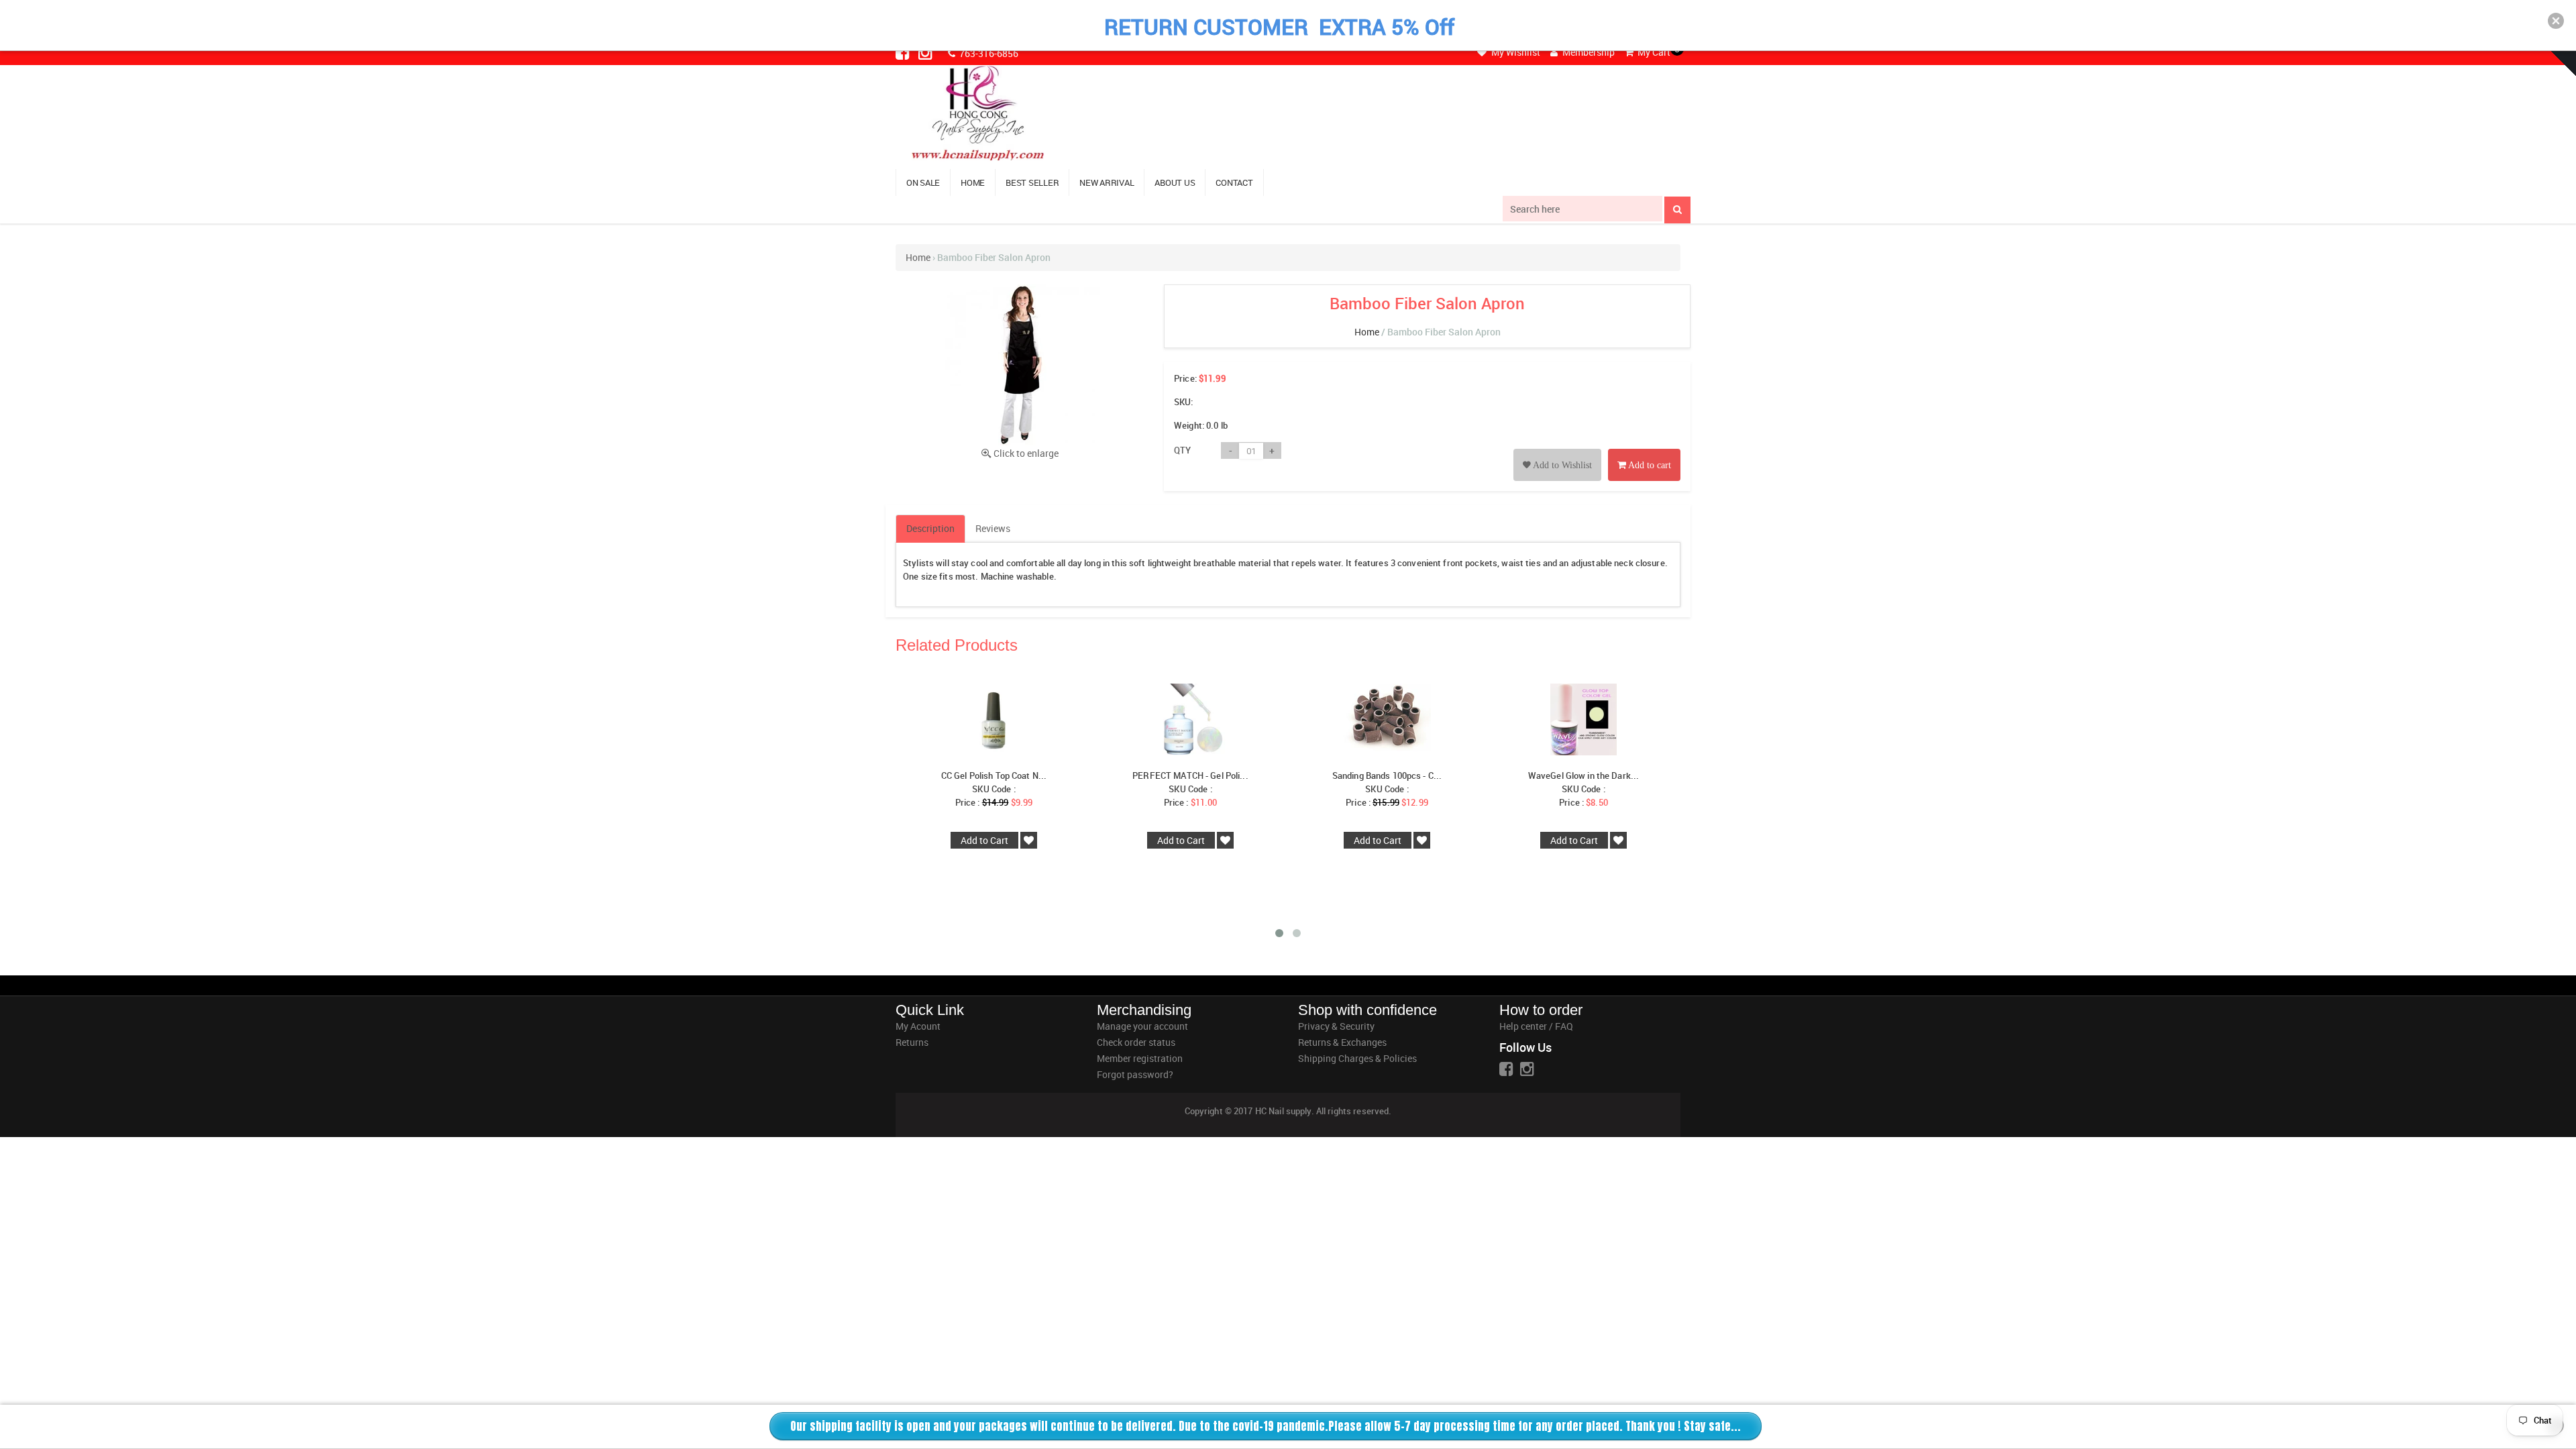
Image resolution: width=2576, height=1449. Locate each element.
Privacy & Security (1336, 1026)
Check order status (1136, 1042)
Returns (912, 1042)
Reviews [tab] (993, 528)
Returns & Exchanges (1342, 1042)
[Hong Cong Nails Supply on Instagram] (926, 52)
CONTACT (1234, 182)
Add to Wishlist (1561, 465)
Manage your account (1142, 1026)
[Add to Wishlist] (1557, 450)
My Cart (1653, 52)
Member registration (1140, 1058)
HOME (973, 182)
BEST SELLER (1032, 182)
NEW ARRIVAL (1107, 182)
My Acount (918, 1026)
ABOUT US (1175, 182)
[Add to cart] (1644, 450)
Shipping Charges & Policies (1357, 1058)
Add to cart (1649, 465)
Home (918, 257)
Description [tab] (930, 528)
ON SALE (923, 182)
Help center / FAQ (1536, 1026)
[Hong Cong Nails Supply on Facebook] (904, 52)
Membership (1588, 52)
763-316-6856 (988, 53)
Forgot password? (1135, 1074)
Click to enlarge (1026, 453)
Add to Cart (984, 840)
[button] (2556, 21)
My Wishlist (1515, 52)
